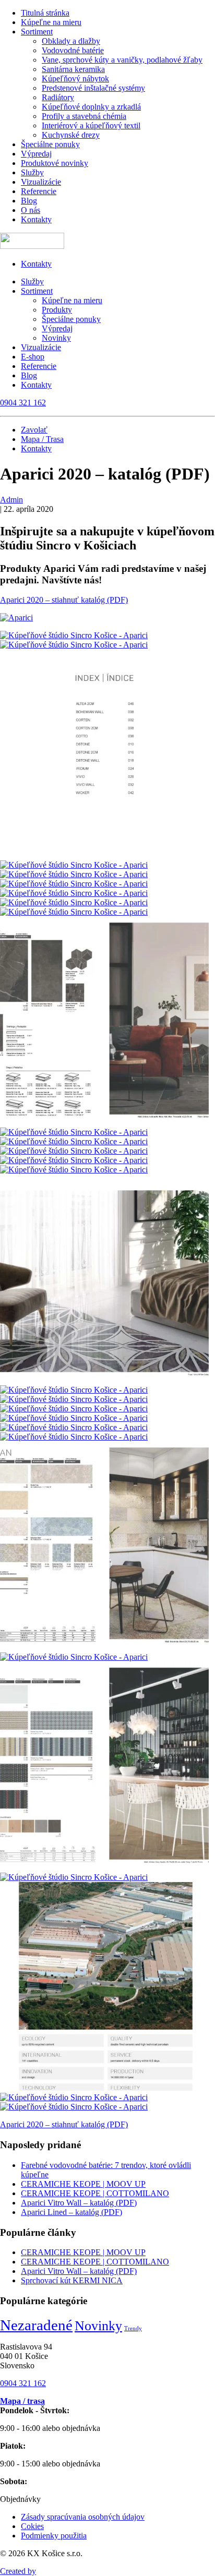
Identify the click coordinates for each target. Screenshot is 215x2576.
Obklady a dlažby (71, 41)
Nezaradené (36, 2325)
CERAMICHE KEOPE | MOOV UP (83, 2184)
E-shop (33, 357)
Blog (29, 201)
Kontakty (36, 219)
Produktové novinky (55, 163)
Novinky (56, 338)
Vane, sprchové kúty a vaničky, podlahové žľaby (122, 60)
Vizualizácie (41, 182)
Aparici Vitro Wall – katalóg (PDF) (79, 2203)
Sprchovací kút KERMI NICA (72, 2280)
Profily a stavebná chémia (84, 116)
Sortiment (37, 32)
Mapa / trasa (22, 2401)
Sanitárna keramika (73, 69)
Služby (32, 172)
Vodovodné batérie (73, 50)
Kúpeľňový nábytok (75, 79)
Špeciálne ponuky (50, 144)
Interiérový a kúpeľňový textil (91, 125)
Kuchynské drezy (71, 135)
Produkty (57, 310)
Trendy (133, 2328)
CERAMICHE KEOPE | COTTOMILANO (95, 2193)
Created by (18, 2571)
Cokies (32, 2526)
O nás (31, 210)
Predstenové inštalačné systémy (93, 88)
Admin (11, 500)
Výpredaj (36, 154)
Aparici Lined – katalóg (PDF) (71, 2212)
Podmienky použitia (54, 2536)
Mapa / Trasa (42, 439)
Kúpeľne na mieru (51, 22)
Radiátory (58, 97)
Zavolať (34, 430)
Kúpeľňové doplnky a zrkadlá (91, 107)
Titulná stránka (45, 13)
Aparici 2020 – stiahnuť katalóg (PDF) (64, 600)
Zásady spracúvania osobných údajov (83, 2517)
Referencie (39, 191)
